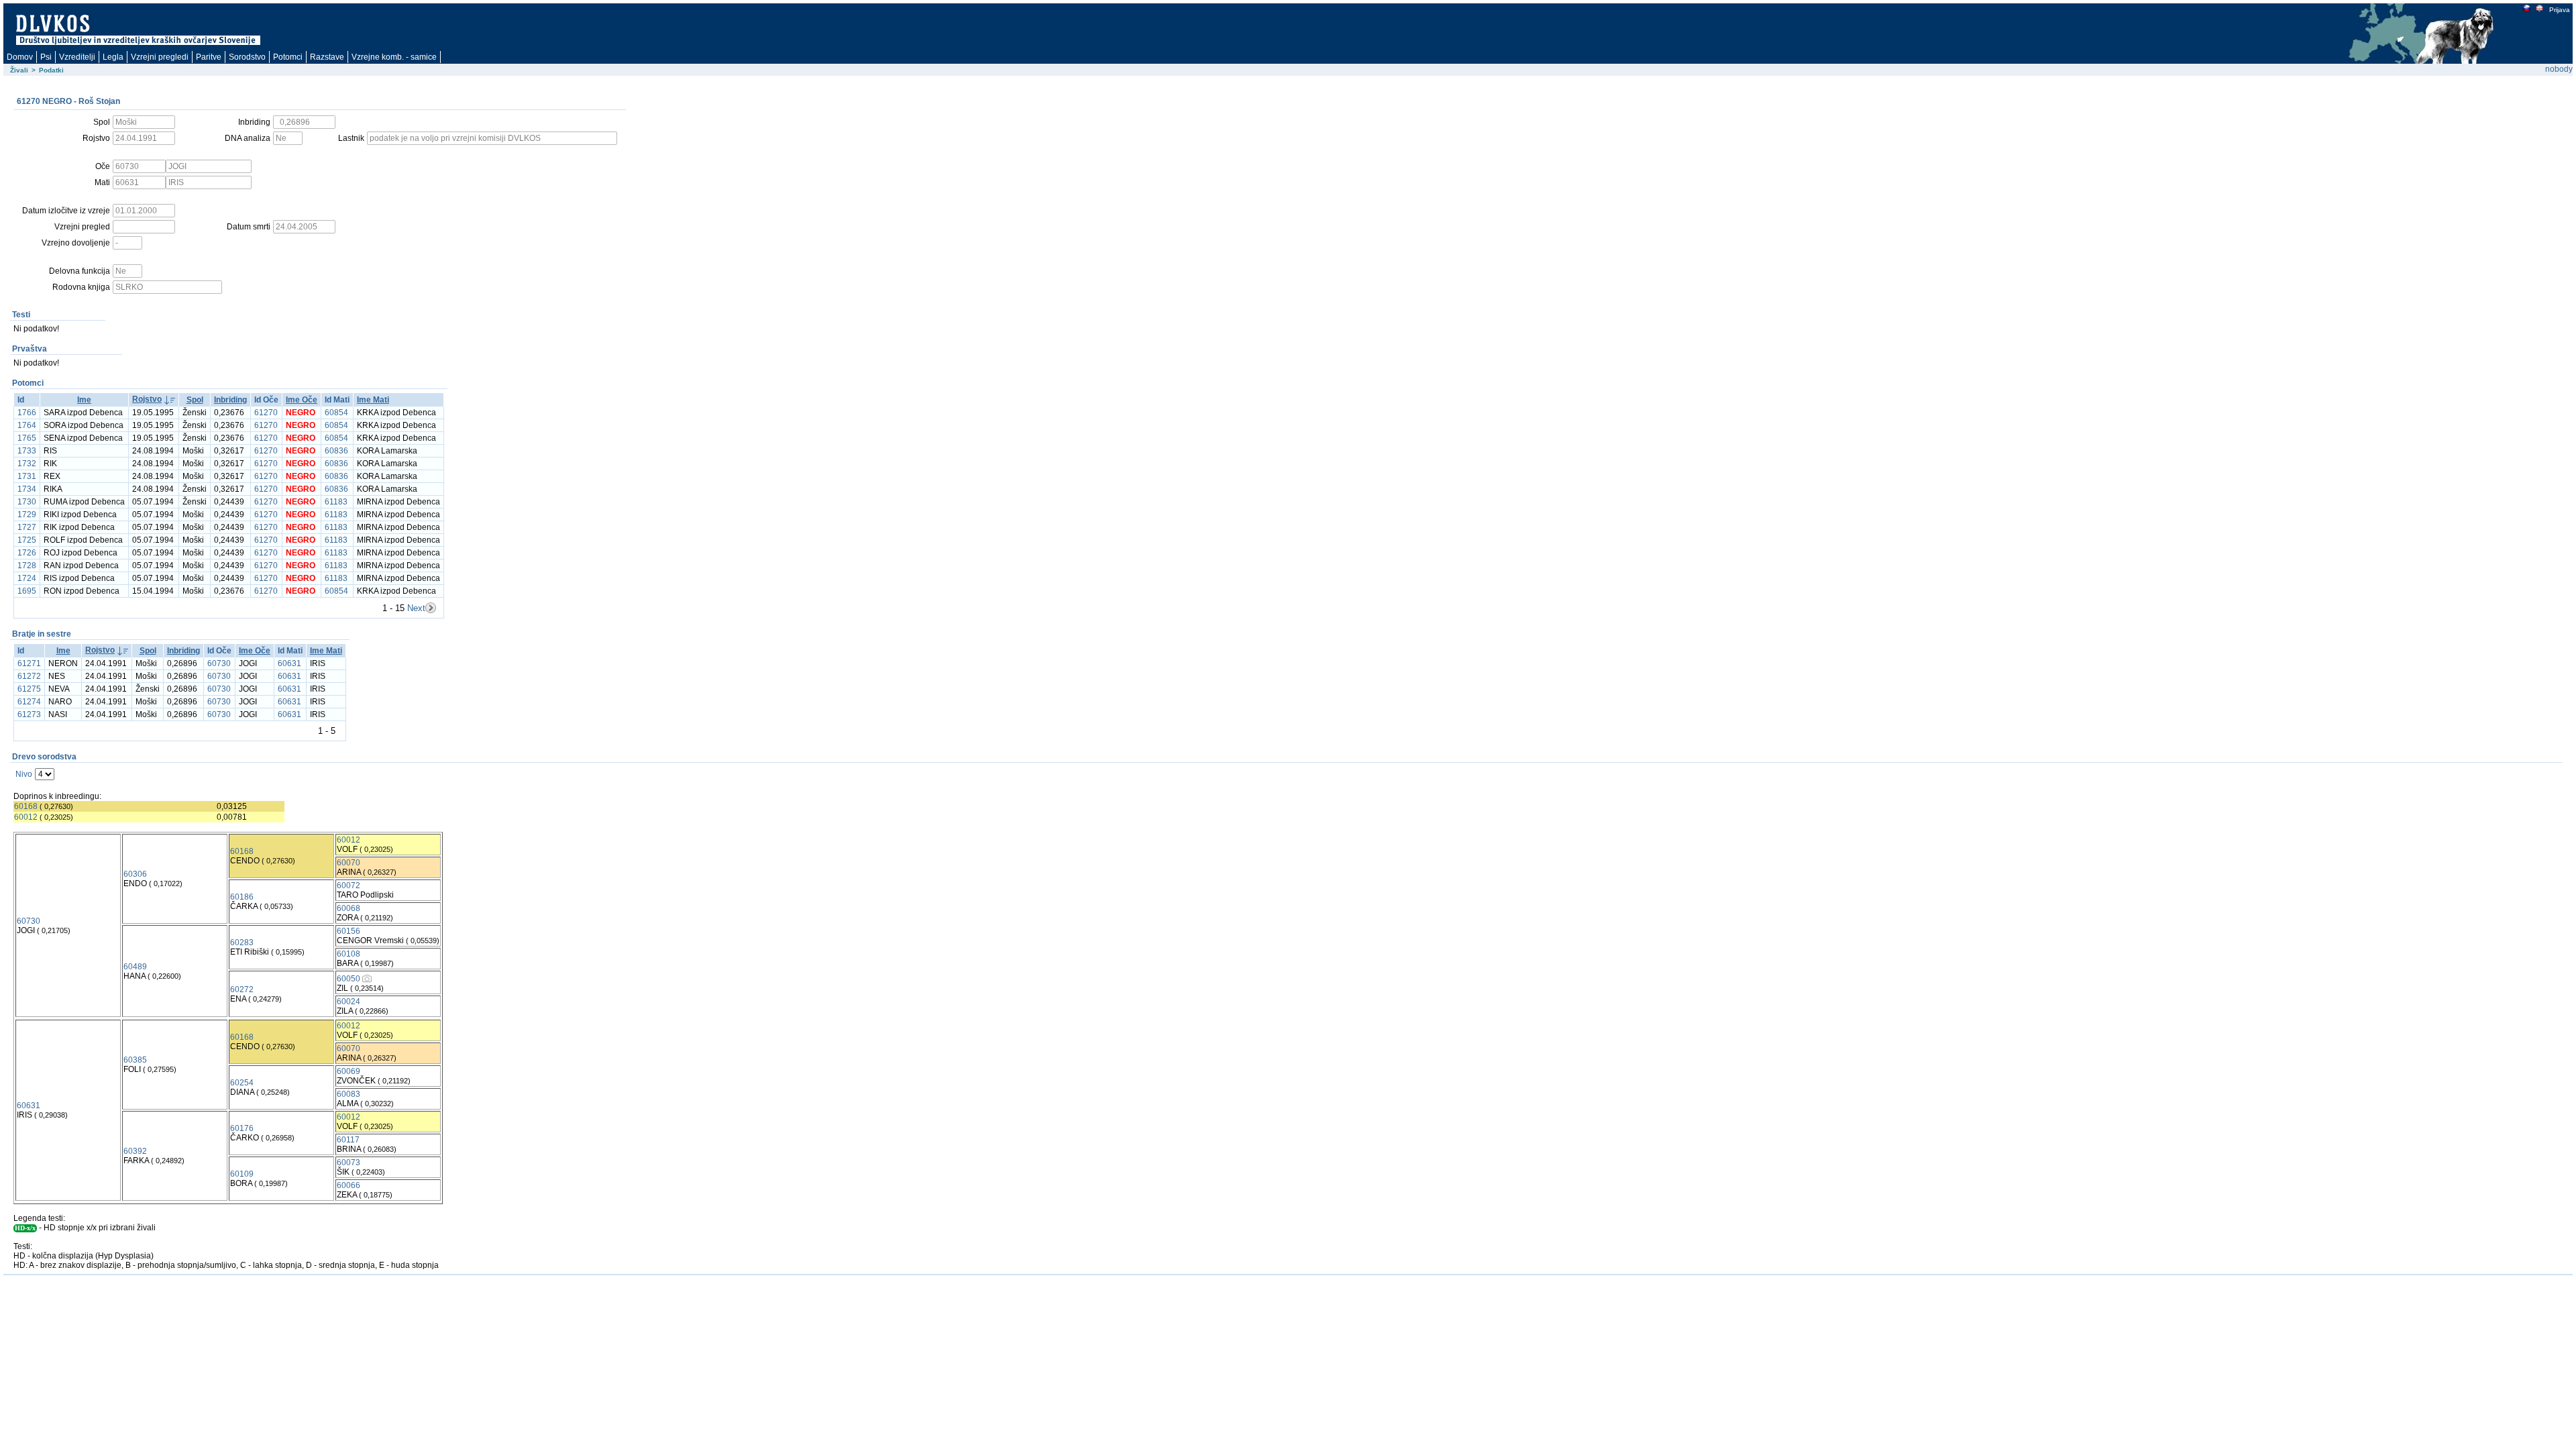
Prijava (2560, 10)
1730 (27, 502)
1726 (27, 553)
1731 (27, 476)
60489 (135, 967)
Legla (113, 57)
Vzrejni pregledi (160, 57)
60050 (348, 979)
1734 (27, 489)
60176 (242, 1128)
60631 (289, 663)
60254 (242, 1083)
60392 (135, 1151)
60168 (26, 806)
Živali (19, 70)
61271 (29, 663)
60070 (348, 863)
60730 (219, 663)
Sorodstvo (247, 57)
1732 (27, 464)
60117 (348, 1140)
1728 (27, 566)
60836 (336, 451)
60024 (348, 1002)
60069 (348, 1071)
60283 (242, 943)
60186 (242, 897)
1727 (27, 527)
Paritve (209, 57)
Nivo (24, 774)
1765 (27, 438)
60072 (348, 885)
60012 (26, 817)
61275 (29, 689)
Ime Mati (373, 400)
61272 (29, 676)
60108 (348, 954)
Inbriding (230, 400)
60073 (348, 1163)
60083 (348, 1094)
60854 (336, 413)
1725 (27, 540)
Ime (84, 400)
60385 (135, 1060)
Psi (46, 57)
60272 (242, 989)
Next (416, 608)
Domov (20, 57)
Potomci (288, 57)
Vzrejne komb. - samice (394, 57)
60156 (348, 931)
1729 (27, 515)
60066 (348, 1185)
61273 (29, 714)
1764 (27, 425)
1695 (27, 591)
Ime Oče (302, 400)
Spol (195, 400)
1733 (27, 451)
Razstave (327, 57)
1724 (27, 578)
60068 (348, 908)
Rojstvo (147, 399)
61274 (29, 702)
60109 (242, 1174)
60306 (135, 874)
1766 (27, 413)
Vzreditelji (77, 57)
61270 (266, 413)
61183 (336, 502)
